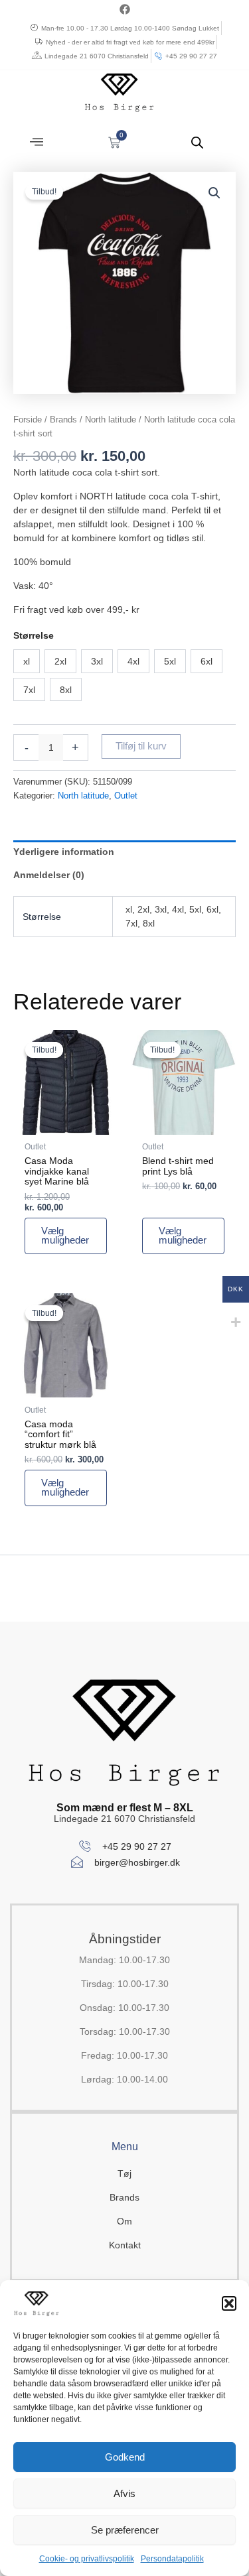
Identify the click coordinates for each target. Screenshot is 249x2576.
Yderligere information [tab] (64, 852)
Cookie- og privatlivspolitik (87, 2559)
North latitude (111, 419)
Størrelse (34, 635)
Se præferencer (125, 2530)
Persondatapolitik (172, 2559)
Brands (63, 419)
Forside (28, 419)
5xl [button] (170, 661)
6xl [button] (207, 661)
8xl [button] (66, 690)
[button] (229, 2303)
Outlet (126, 796)
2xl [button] (60, 661)
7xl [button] (29, 690)
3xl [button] (97, 661)
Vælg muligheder (65, 1236)
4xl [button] (133, 661)
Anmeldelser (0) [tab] (49, 875)
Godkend (125, 2457)
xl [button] (27, 661)
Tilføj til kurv (141, 746)
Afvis (124, 2493)
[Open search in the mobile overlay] (197, 142)
